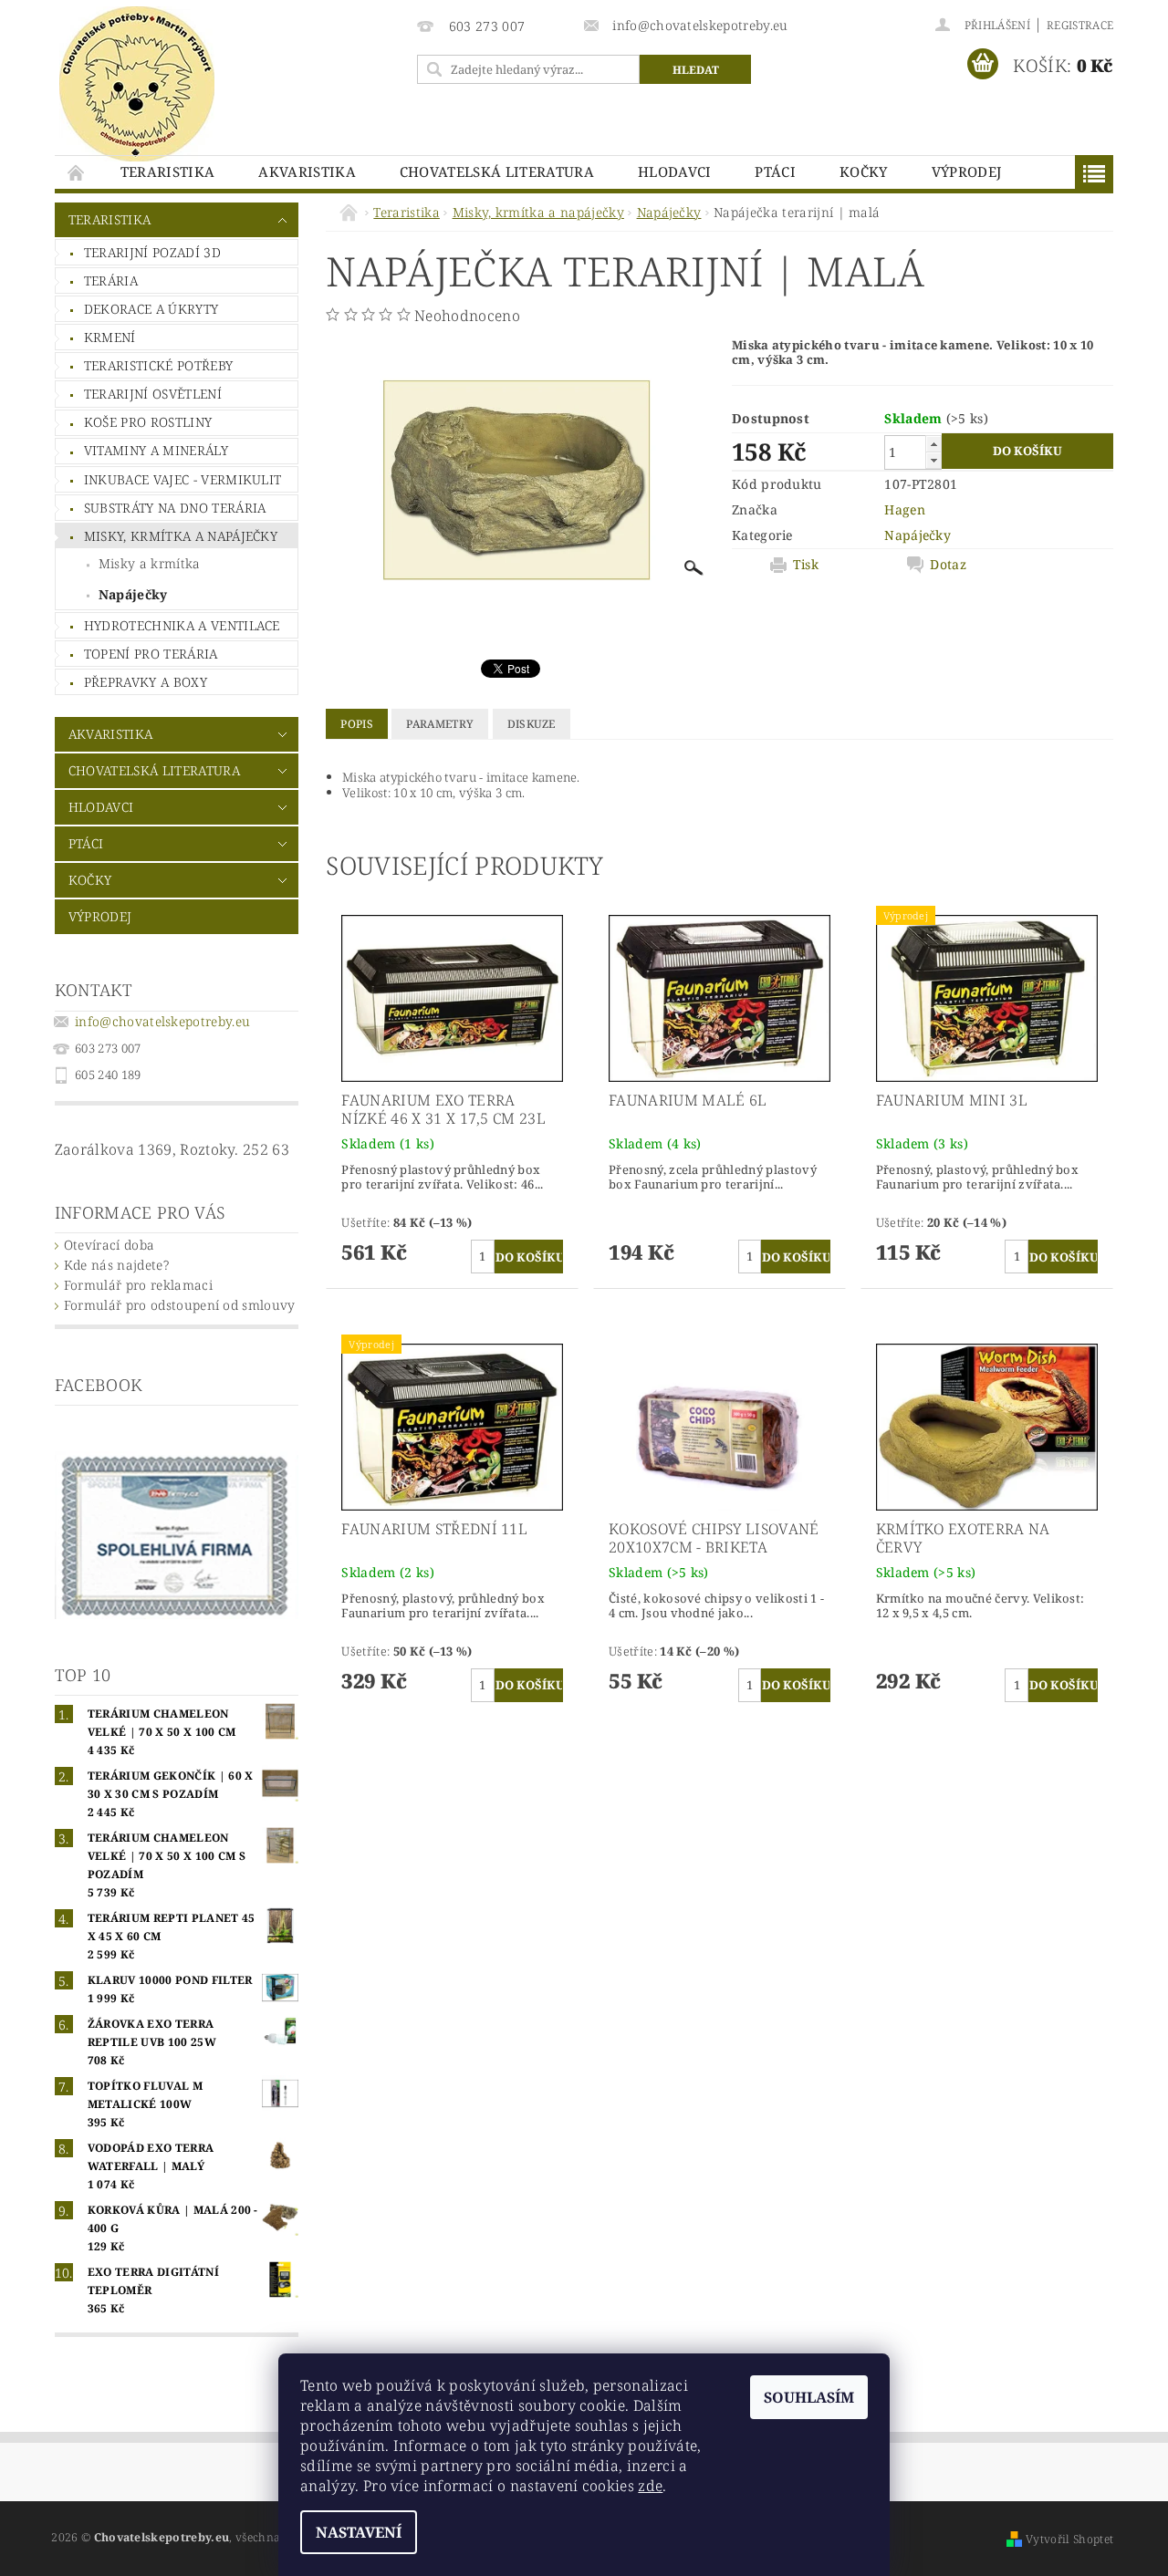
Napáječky (133, 594)
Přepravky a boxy (146, 682)
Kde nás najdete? (116, 1265)
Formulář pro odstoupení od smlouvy (180, 1305)
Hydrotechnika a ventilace (182, 625)
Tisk (806, 565)
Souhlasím (809, 2397)
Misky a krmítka (150, 563)
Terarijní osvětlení (153, 394)
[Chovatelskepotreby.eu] (137, 84)
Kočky (864, 171)
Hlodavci (675, 171)
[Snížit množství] (933, 460)
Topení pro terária (151, 654)
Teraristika (168, 171)
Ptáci (775, 171)
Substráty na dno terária (175, 508)
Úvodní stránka (77, 172)
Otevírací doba (109, 1245)
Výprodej (967, 171)
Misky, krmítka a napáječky (181, 536)
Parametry (440, 724)
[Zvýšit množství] (933, 444)
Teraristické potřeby (158, 365)
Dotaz (948, 565)
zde (650, 2486)
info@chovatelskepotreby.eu (162, 1021)
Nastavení (359, 2532)
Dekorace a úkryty (151, 309)
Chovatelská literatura (497, 171)
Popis (357, 724)
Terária (111, 280)
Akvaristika (307, 171)
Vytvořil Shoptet (1069, 2539)
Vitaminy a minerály (156, 450)
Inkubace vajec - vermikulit (183, 479)
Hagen (905, 509)
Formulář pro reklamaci (138, 1285)
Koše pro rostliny (148, 422)
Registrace (1080, 25)
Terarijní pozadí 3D (152, 252)
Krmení (110, 337)
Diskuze (532, 724)
